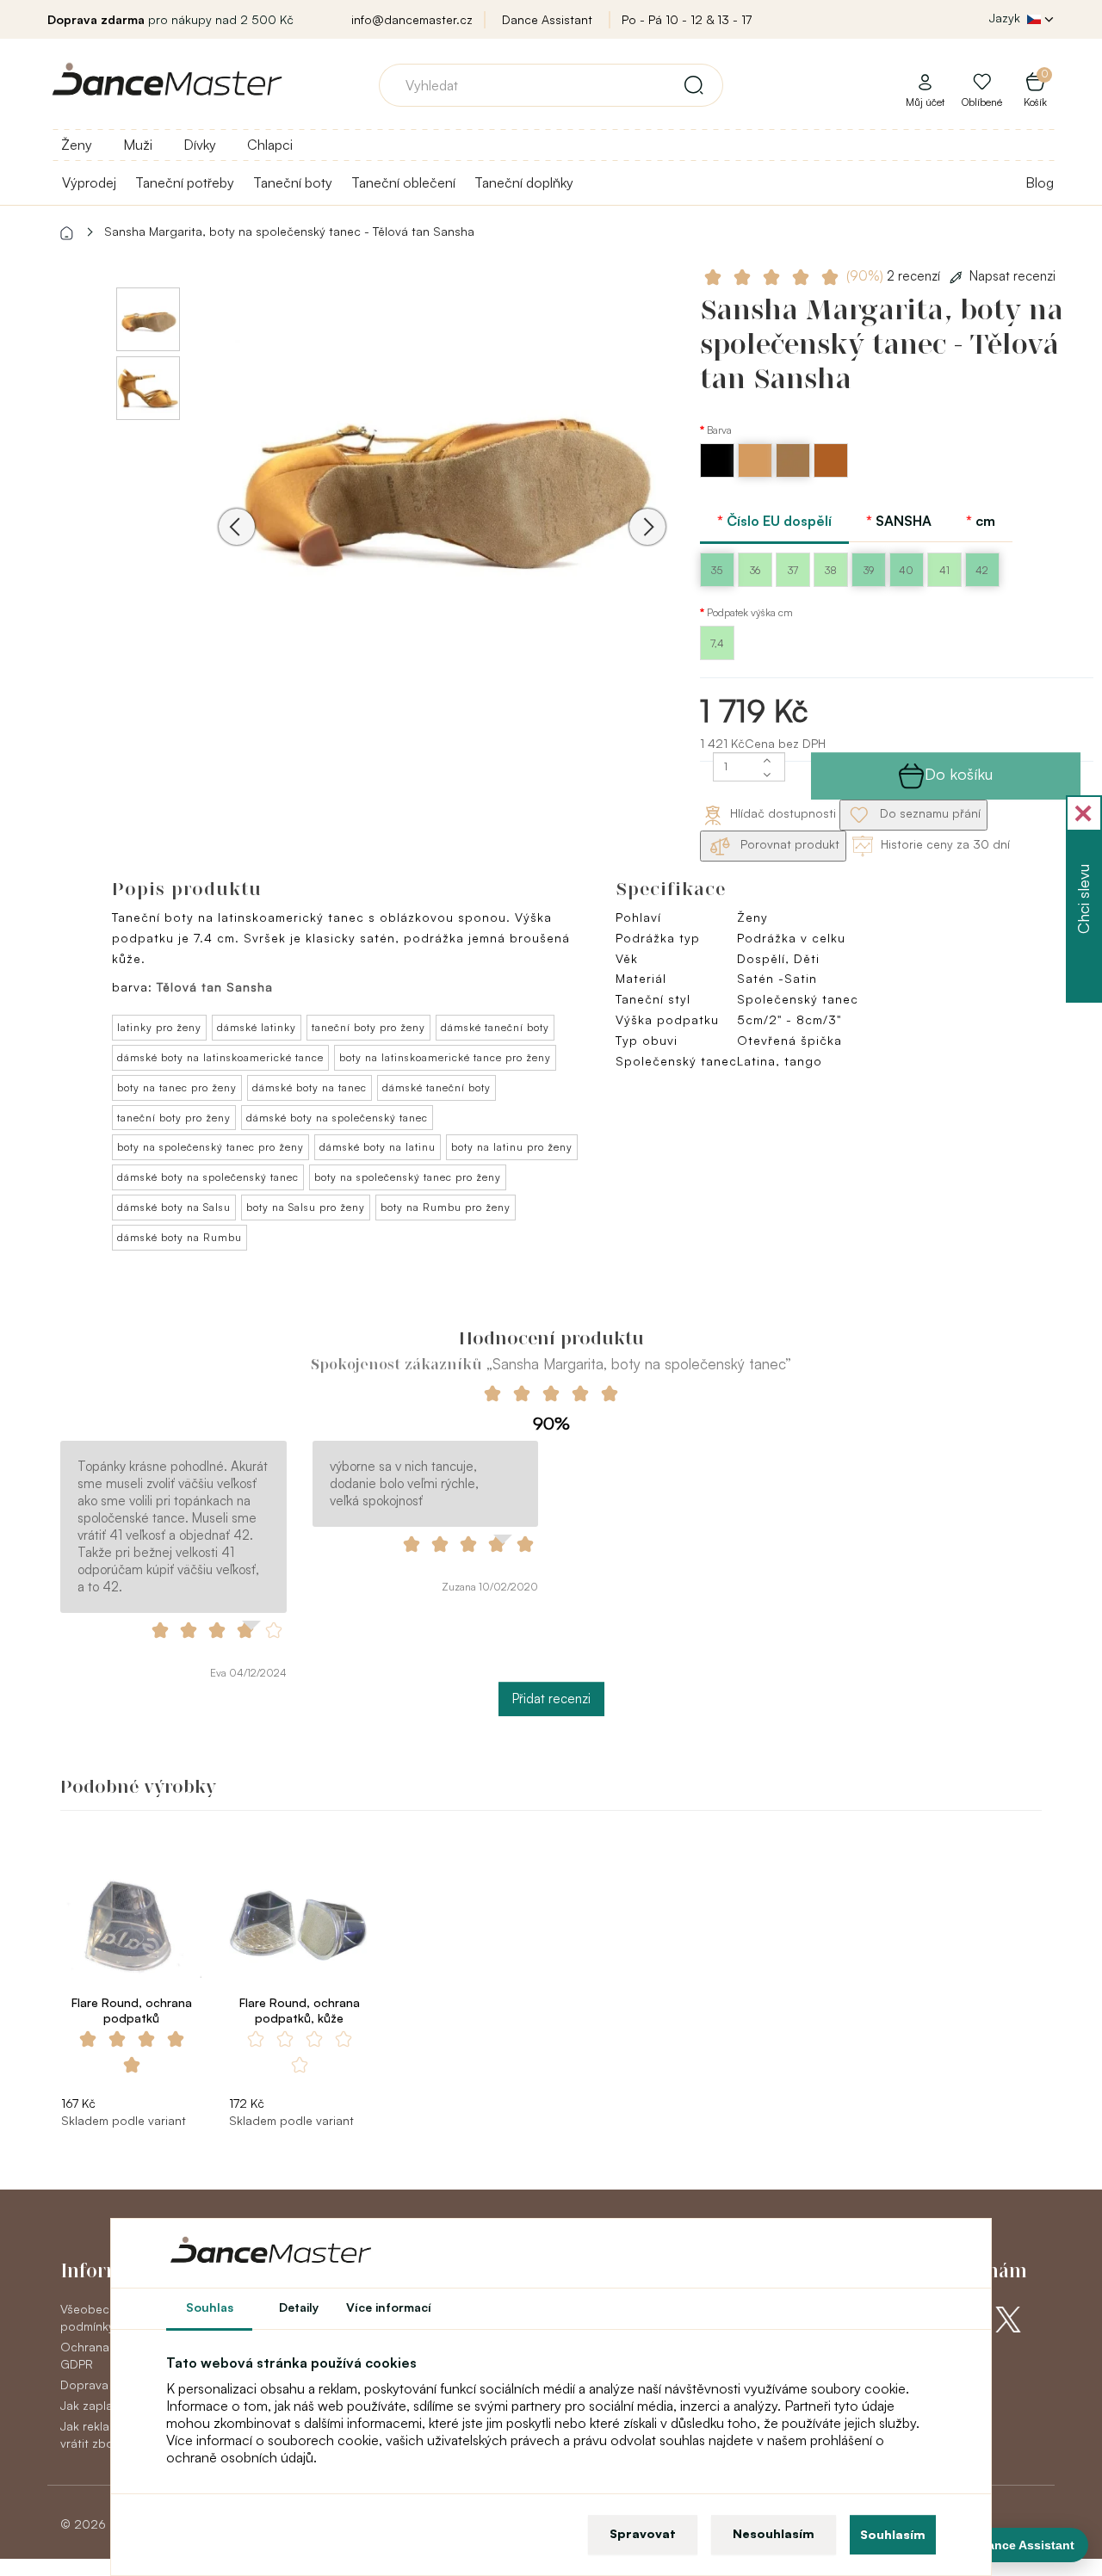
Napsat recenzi (1012, 276)
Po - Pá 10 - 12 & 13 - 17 (687, 19)
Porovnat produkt (788, 844)
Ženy (77, 145)
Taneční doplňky (524, 182)
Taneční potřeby (185, 182)
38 (831, 570)
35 (717, 570)
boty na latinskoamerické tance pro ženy (445, 1057)
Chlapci (270, 145)
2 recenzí (895, 276)
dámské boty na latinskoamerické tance (220, 1057)
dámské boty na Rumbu (180, 1237)
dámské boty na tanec (310, 1087)
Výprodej (89, 182)
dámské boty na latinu (378, 1147)
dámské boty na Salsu (174, 1207)
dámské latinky (257, 1027)
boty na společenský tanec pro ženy (210, 1147)
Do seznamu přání (929, 813)
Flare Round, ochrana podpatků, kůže (300, 2010)
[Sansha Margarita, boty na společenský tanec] (442, 473)
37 (793, 570)
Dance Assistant (547, 19)
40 (906, 570)
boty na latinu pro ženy (512, 1147)
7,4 (717, 643)
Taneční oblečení (403, 182)
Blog (1040, 182)
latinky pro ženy (159, 1027)
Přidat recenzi (551, 1699)
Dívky (200, 145)
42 (982, 570)
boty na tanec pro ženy (177, 1087)
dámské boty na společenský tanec (337, 1118)
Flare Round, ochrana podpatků (132, 2010)
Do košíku (959, 774)
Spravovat (643, 2533)
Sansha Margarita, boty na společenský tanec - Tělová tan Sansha (289, 231)
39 (869, 570)
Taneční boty (293, 182)
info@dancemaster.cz (412, 19)
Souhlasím (893, 2534)
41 (944, 570)
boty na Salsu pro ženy (306, 1207)
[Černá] (719, 473)
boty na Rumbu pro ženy (446, 1207)
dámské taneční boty (495, 1027)
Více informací (389, 2307)
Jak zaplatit (92, 2405)
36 (755, 570)
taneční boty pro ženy (368, 1027)
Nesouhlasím (774, 2533)
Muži (138, 145)
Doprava (84, 2384)
